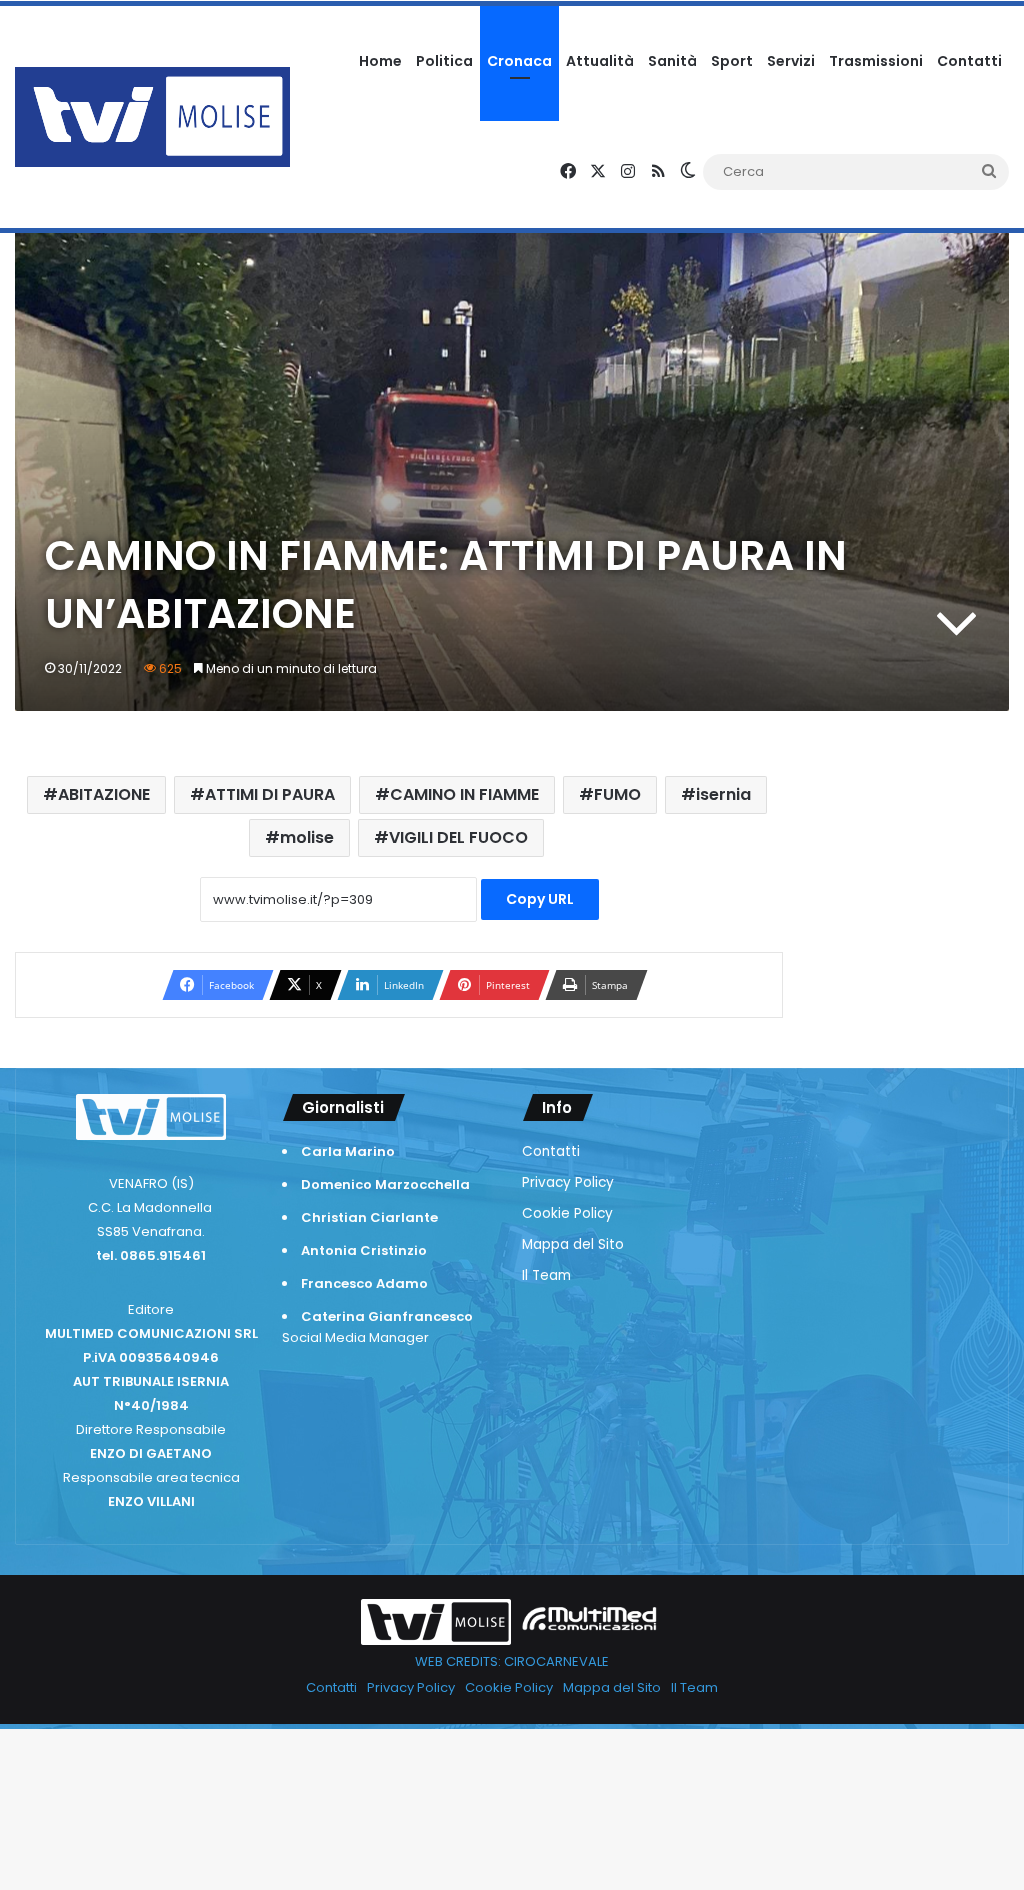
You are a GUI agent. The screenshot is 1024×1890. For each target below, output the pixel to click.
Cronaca (519, 61)
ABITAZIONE (104, 794)
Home (380, 61)
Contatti (969, 61)
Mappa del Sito (573, 1244)
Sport (732, 61)
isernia (723, 794)
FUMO (617, 794)
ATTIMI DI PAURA (270, 794)
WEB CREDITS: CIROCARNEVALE (512, 1661)
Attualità (600, 61)
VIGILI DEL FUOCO (458, 837)
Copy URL (540, 899)
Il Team (546, 1275)
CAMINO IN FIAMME (464, 794)
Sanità (672, 61)
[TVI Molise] (152, 117)
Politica (444, 61)
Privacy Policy (568, 1182)
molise (307, 837)
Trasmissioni (876, 61)
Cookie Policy (567, 1213)
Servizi (791, 61)
